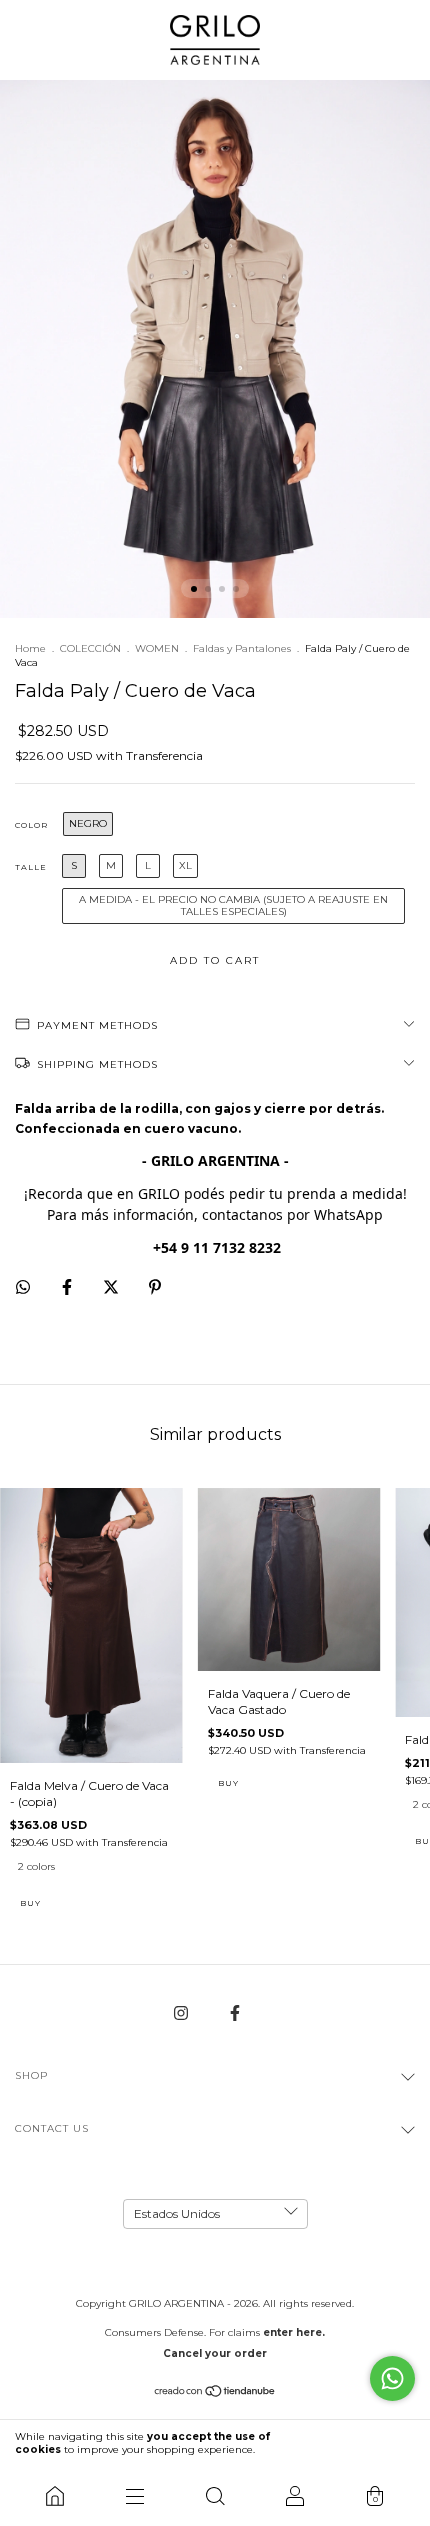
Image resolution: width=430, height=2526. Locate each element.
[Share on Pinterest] (155, 1286)
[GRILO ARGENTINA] (55, 2496)
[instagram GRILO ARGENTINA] (182, 2012)
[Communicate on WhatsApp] (392, 2378)
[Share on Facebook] (68, 1286)
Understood (367, 2443)
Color (31, 825)
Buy (30, 1903)
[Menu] (135, 2496)
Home (30, 648)
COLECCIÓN (90, 648)
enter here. (294, 2332)
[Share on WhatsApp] (23, 1287)
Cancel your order (215, 2353)
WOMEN (157, 648)
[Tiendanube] (215, 2393)
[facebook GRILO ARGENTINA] (235, 2012)
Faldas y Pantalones (242, 648)
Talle (31, 867)
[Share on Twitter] (112, 1286)
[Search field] (215, 2496)
